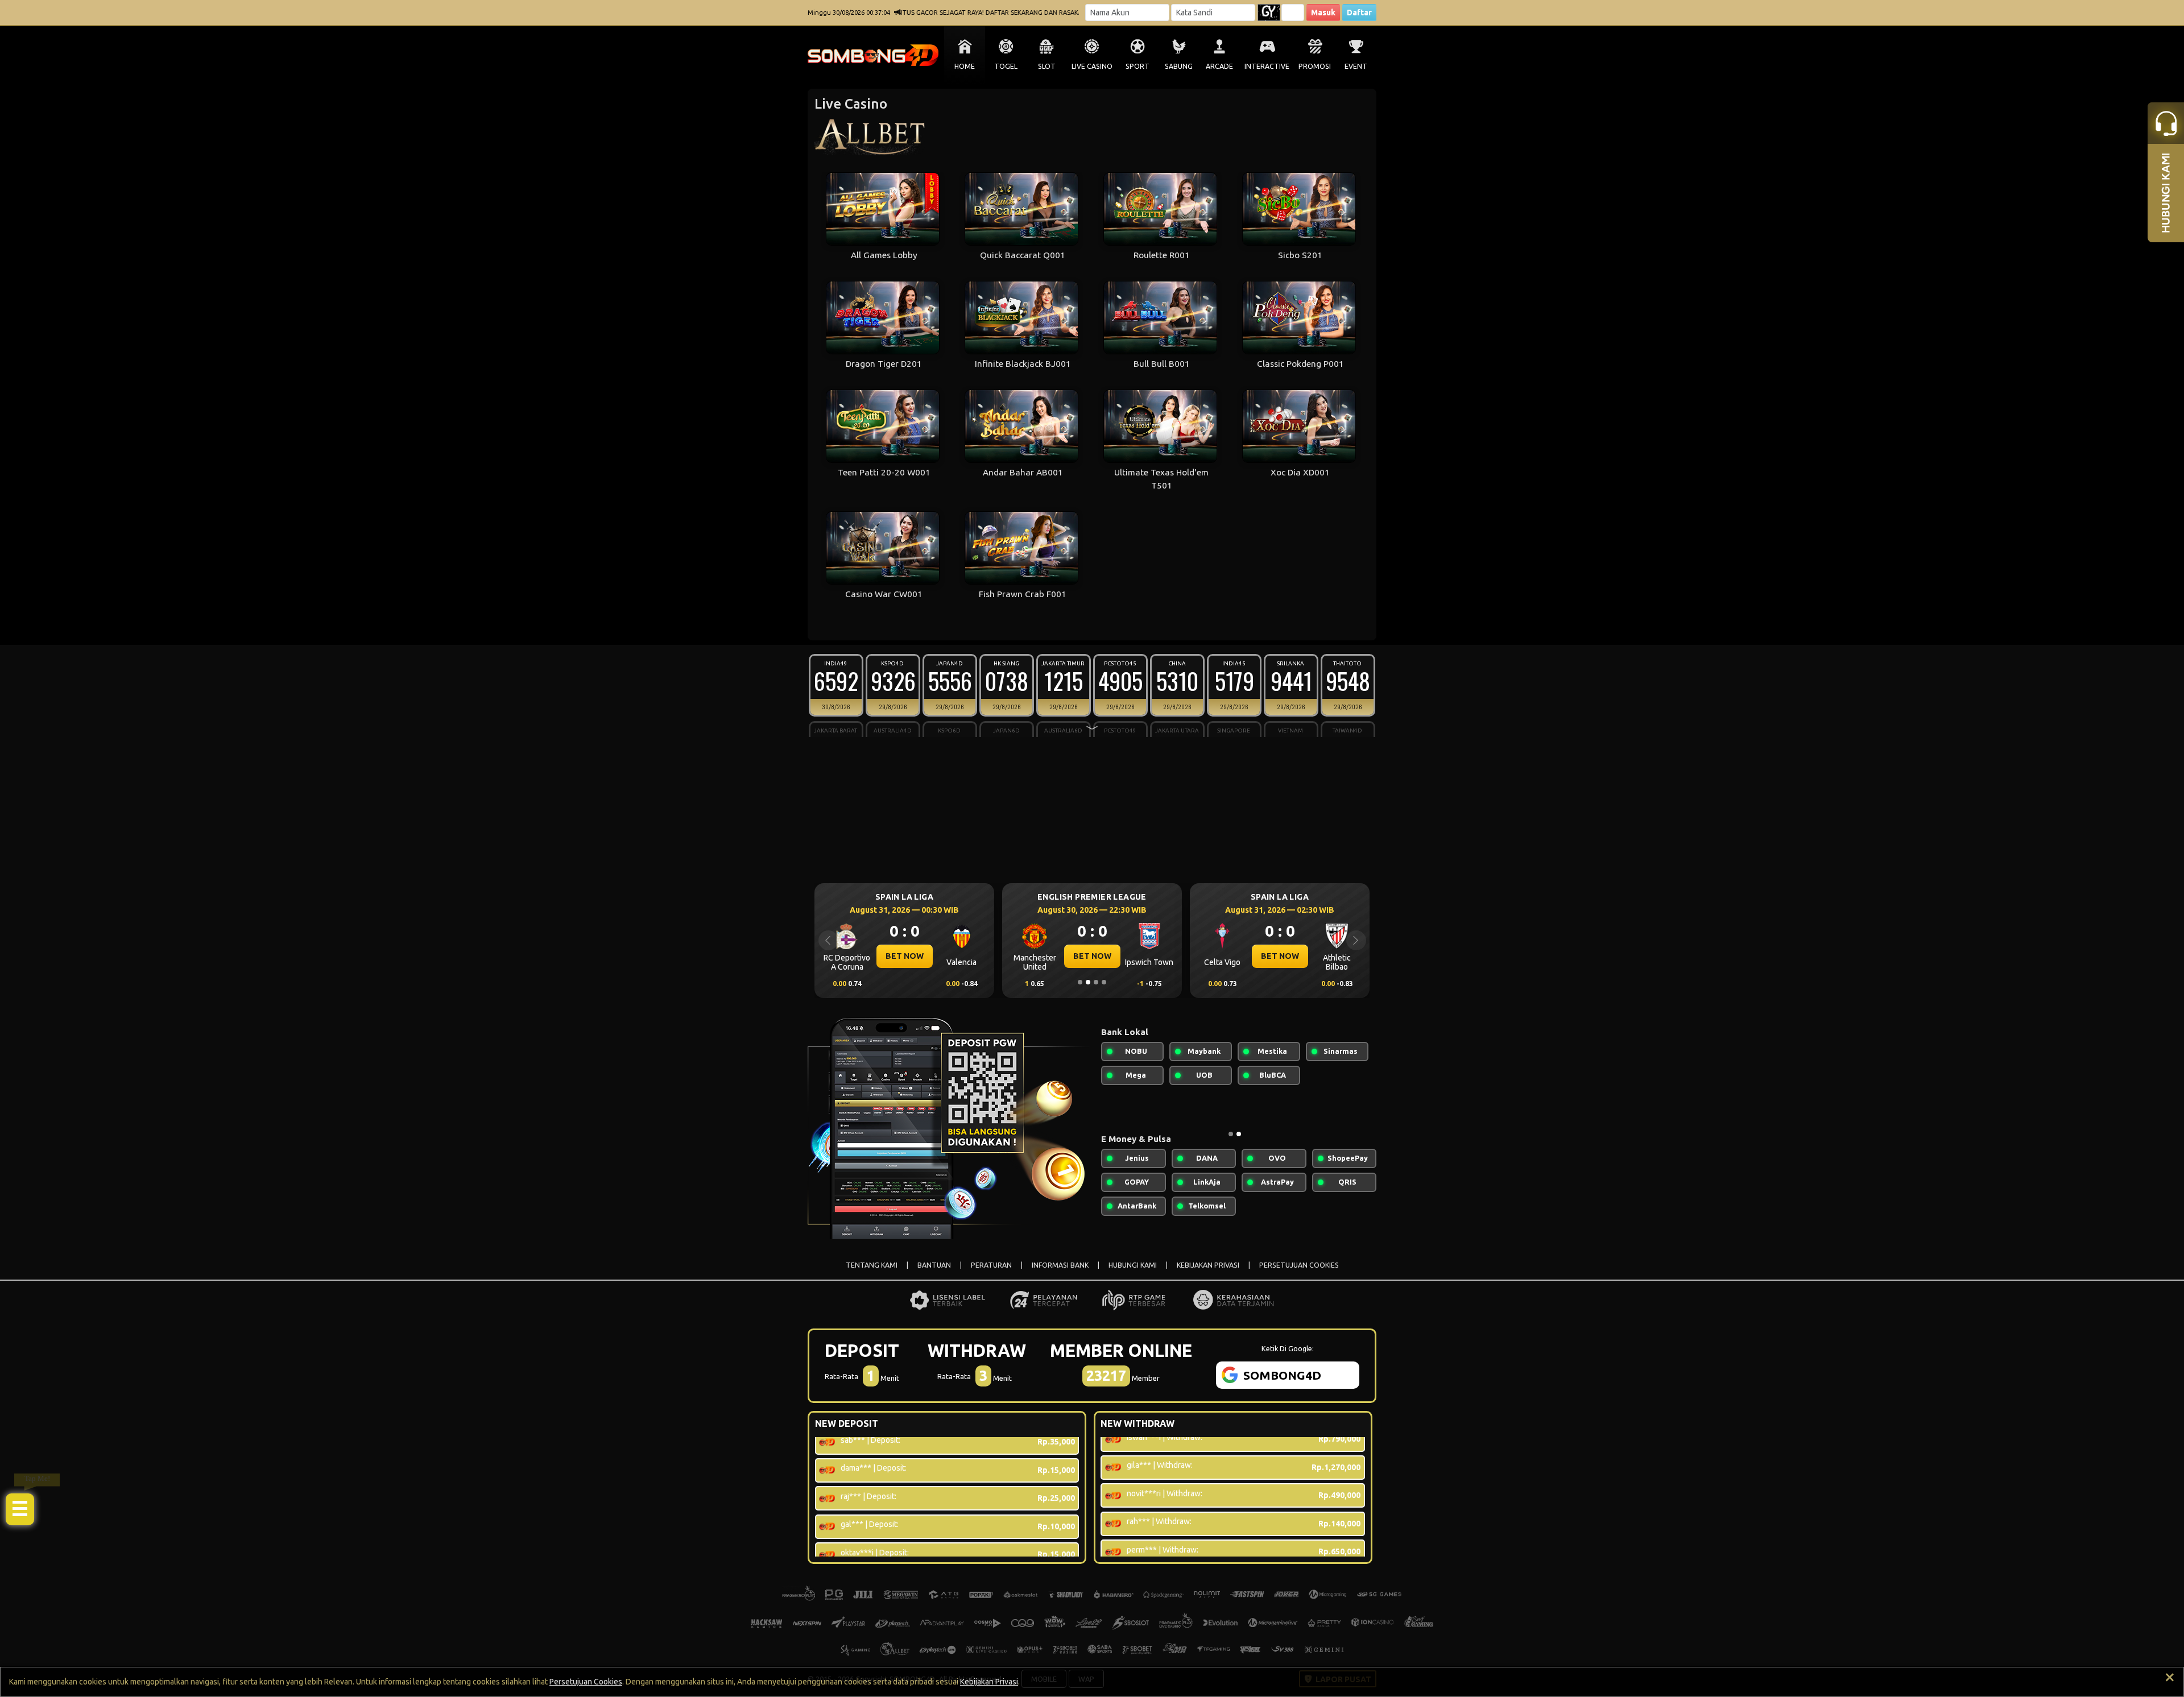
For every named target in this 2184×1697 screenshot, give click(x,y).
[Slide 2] (1088, 982)
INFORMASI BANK (1060, 1265)
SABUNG (1179, 66)
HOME (965, 66)
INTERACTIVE (1267, 66)
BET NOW (905, 956)
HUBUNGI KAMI (1133, 1265)
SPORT (1137, 66)
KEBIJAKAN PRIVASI (1208, 1265)
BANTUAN (934, 1265)
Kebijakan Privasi (989, 1682)
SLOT (1047, 66)
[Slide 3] (1096, 982)
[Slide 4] (1104, 982)
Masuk (1323, 13)
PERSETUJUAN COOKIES (1299, 1265)
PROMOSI (1315, 66)
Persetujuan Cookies (586, 1682)
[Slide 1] (1080, 982)
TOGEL (1006, 66)
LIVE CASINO (1092, 66)
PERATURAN (991, 1265)
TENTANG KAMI (872, 1265)
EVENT (1356, 66)
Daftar (1359, 13)
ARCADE (1219, 66)
